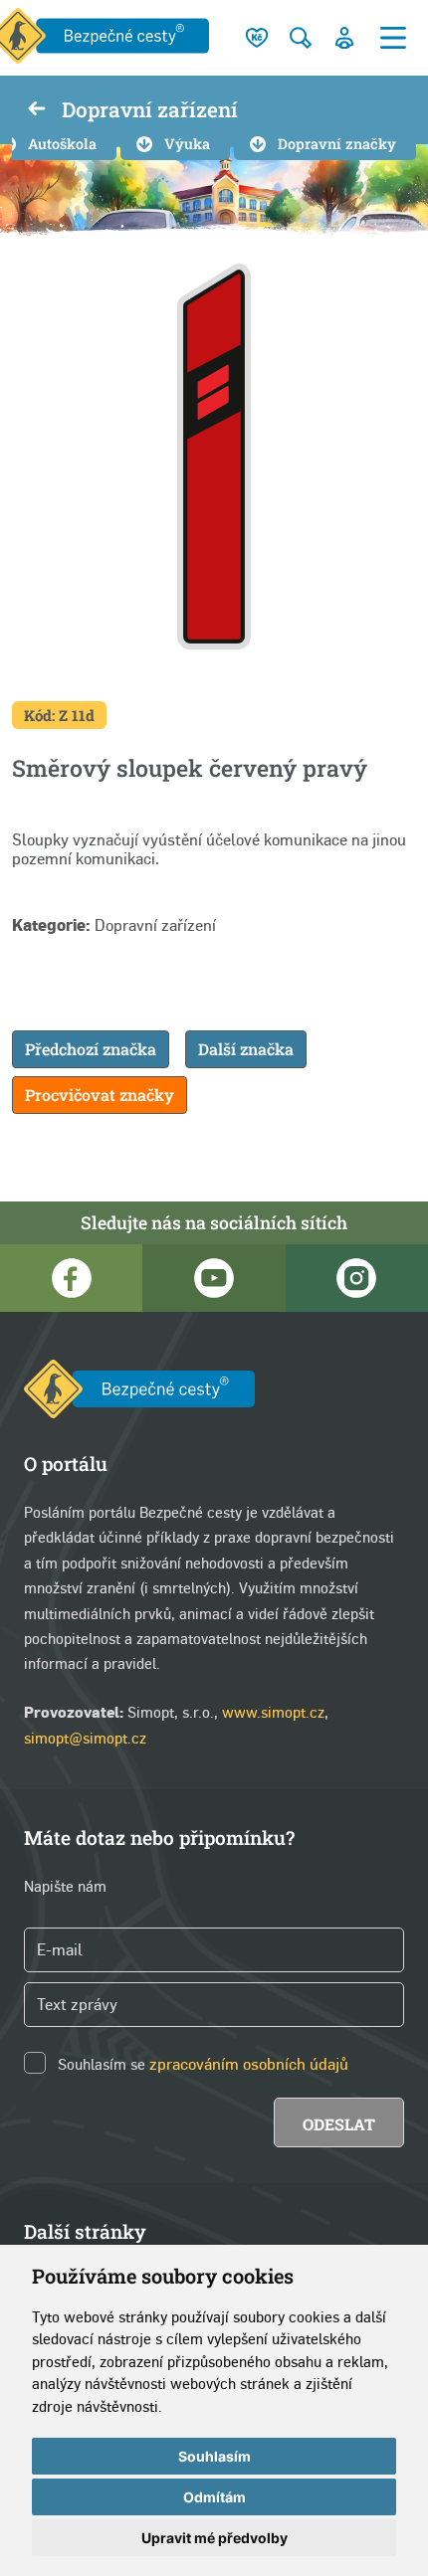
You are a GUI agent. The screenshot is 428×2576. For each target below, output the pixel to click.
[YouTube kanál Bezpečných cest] (214, 1278)
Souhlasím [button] (214, 2456)
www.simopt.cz (273, 1712)
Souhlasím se (102, 2064)
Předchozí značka (91, 1049)
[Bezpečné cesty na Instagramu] (357, 1278)
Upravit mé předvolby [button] (214, 2538)
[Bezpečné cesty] (139, 1393)
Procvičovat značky (100, 1095)
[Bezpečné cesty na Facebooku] (71, 1278)
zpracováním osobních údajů (249, 2064)
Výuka (187, 144)
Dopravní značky (337, 144)
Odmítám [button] (214, 2497)
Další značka (246, 1049)
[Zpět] (37, 110)
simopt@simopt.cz (85, 1738)
